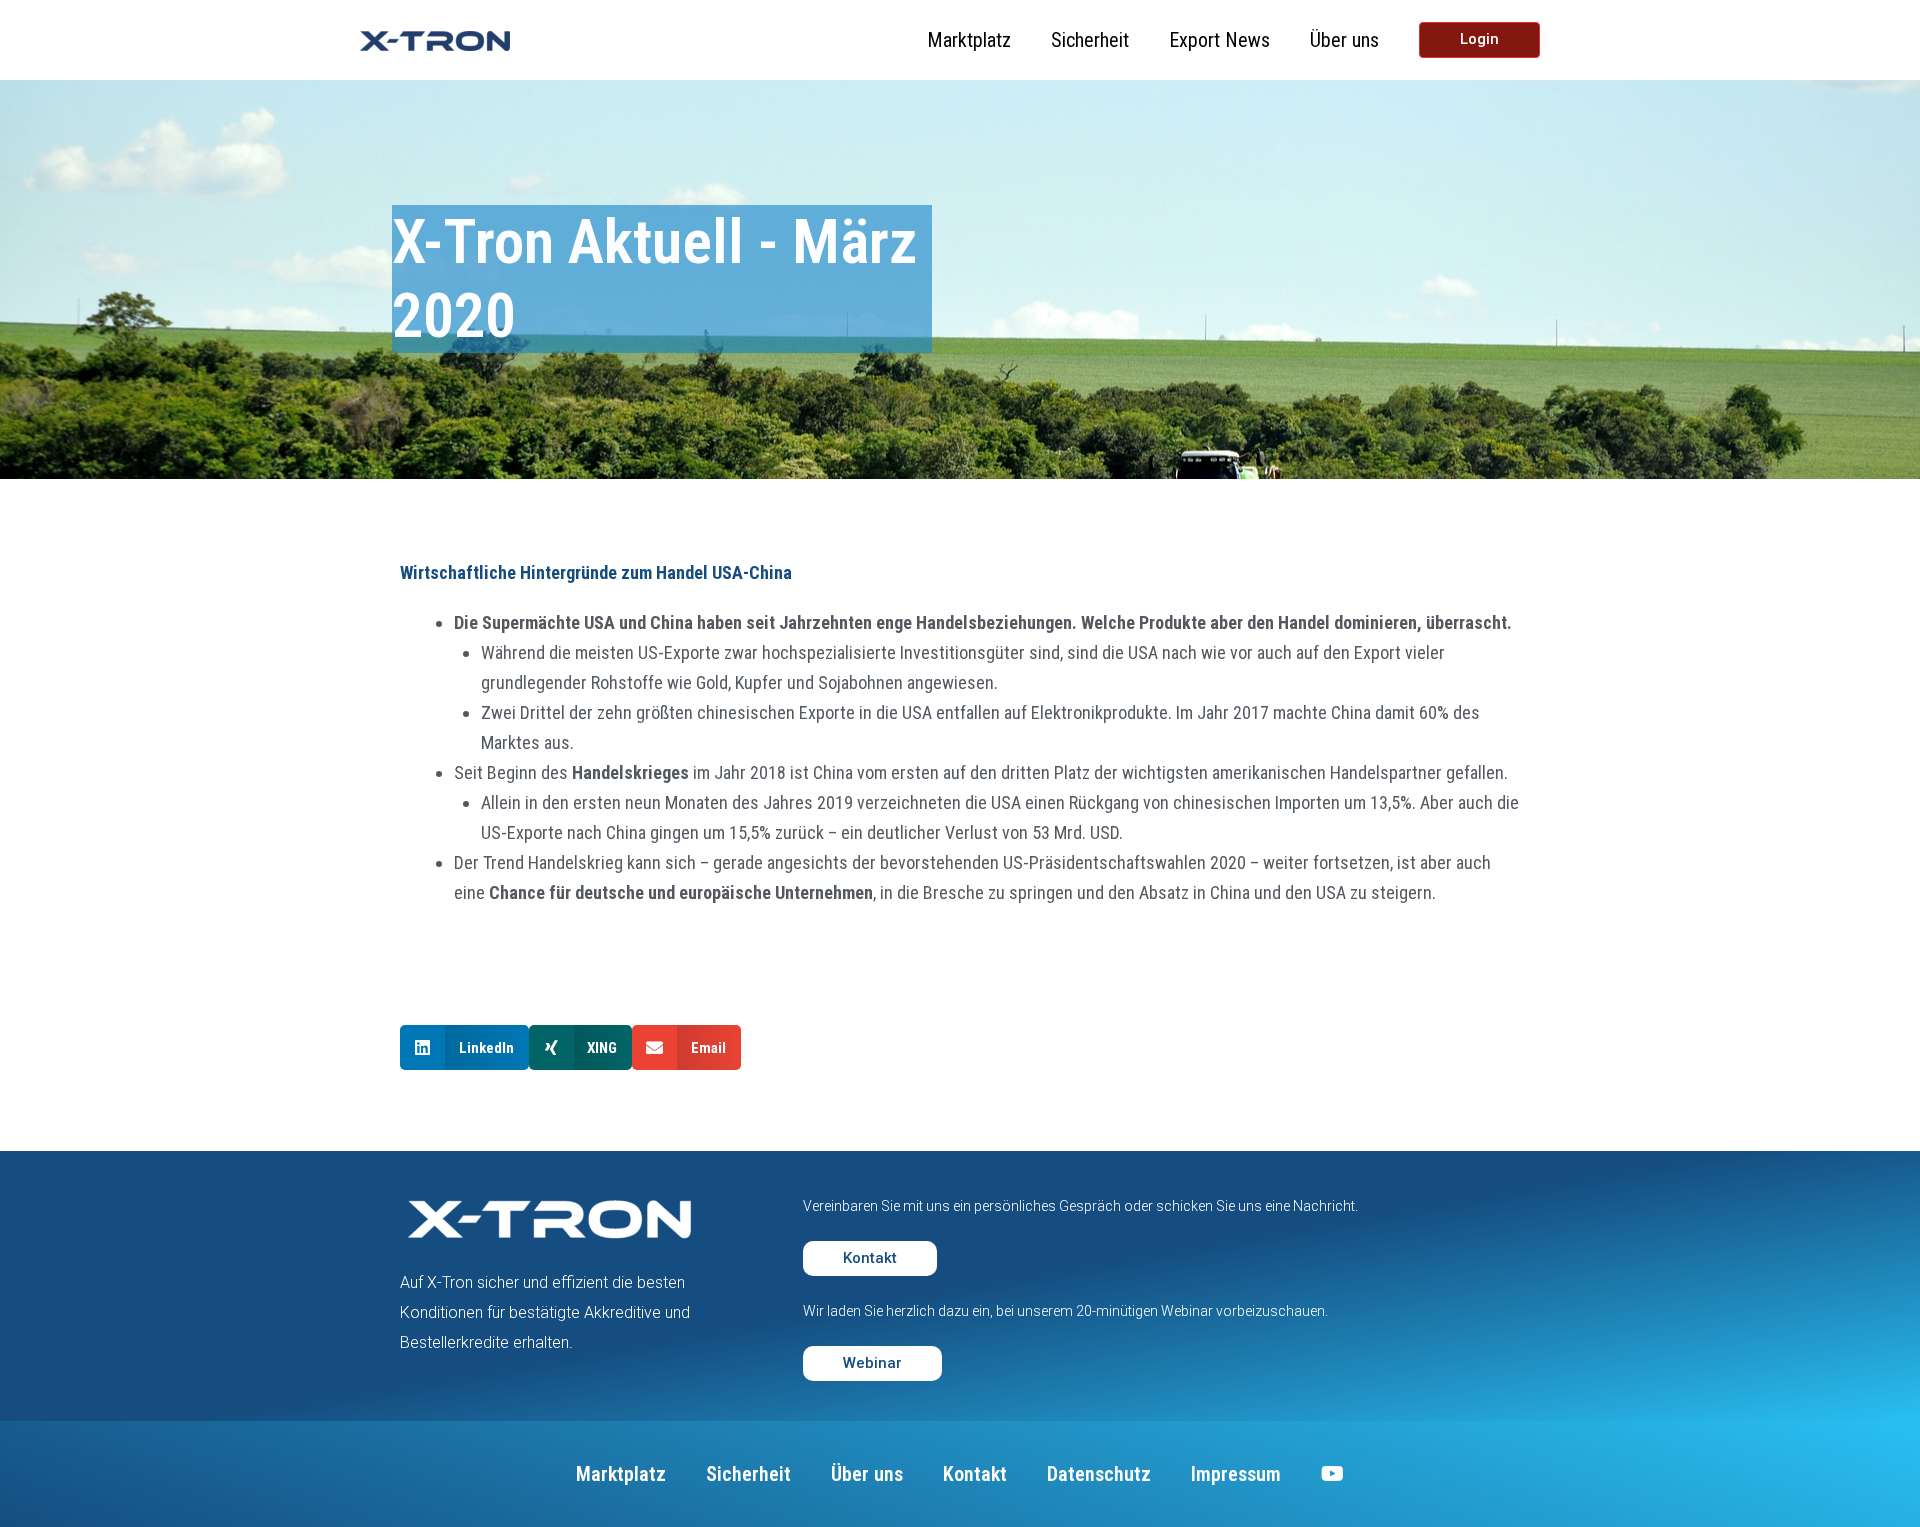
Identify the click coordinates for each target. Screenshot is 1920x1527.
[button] (464, 1047)
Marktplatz (969, 40)
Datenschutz (1099, 1474)
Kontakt (975, 1474)
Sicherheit (1090, 40)
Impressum (1236, 1474)
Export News (1219, 40)
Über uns (1344, 40)
